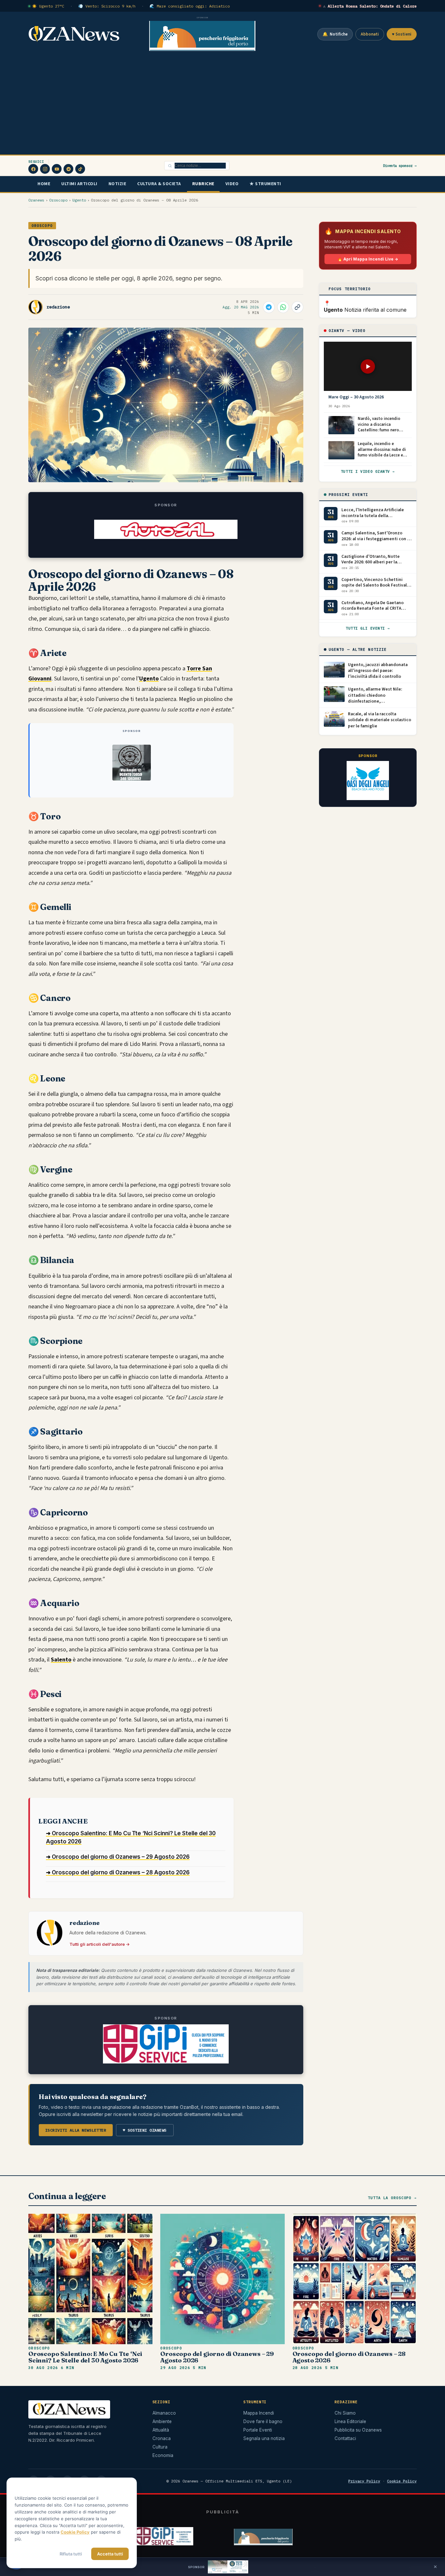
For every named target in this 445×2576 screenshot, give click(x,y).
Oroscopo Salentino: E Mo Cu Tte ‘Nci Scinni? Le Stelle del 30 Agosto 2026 (85, 2357)
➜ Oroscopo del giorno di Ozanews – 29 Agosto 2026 (118, 1857)
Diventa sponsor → (400, 166)
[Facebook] (33, 169)
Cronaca (162, 2438)
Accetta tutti (110, 2554)
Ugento (79, 200)
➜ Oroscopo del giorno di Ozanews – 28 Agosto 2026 (118, 1872)
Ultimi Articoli (79, 184)
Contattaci (345, 2438)
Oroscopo (58, 200)
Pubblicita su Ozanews (358, 2430)
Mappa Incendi (259, 2413)
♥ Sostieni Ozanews (145, 2130)
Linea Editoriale (350, 2421)
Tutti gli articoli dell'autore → (100, 1944)
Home (44, 184)
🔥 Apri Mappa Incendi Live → (368, 259)
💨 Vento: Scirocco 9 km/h (107, 6)
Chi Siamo (345, 2413)
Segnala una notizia (264, 2438)
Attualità (161, 2430)
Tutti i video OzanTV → (368, 471)
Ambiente (162, 2421)
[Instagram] (45, 169)
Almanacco (164, 2413)
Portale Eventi (258, 2430)
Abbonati (370, 34)
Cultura (160, 2447)
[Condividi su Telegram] (269, 307)
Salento (61, 1660)
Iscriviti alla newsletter (76, 2130)
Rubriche (203, 184)
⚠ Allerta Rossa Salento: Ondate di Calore (370, 6)
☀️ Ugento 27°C (48, 6)
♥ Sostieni (402, 34)
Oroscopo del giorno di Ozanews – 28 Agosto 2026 (349, 2357)
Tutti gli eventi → (368, 628)
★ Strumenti (265, 184)
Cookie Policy (402, 2481)
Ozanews (36, 200)
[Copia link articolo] (297, 307)
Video (232, 184)
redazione (58, 307)
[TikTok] (80, 169)
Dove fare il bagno (263, 2421)
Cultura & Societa (159, 184)
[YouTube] (57, 169)
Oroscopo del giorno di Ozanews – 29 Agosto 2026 (217, 2357)
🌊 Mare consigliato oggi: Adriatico (190, 6)
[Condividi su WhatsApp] (283, 307)
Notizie (117, 184)
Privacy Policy (364, 2481)
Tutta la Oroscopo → (392, 2198)
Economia (163, 2455)
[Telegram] (68, 169)
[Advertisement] (223, 106)
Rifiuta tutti (71, 2554)
